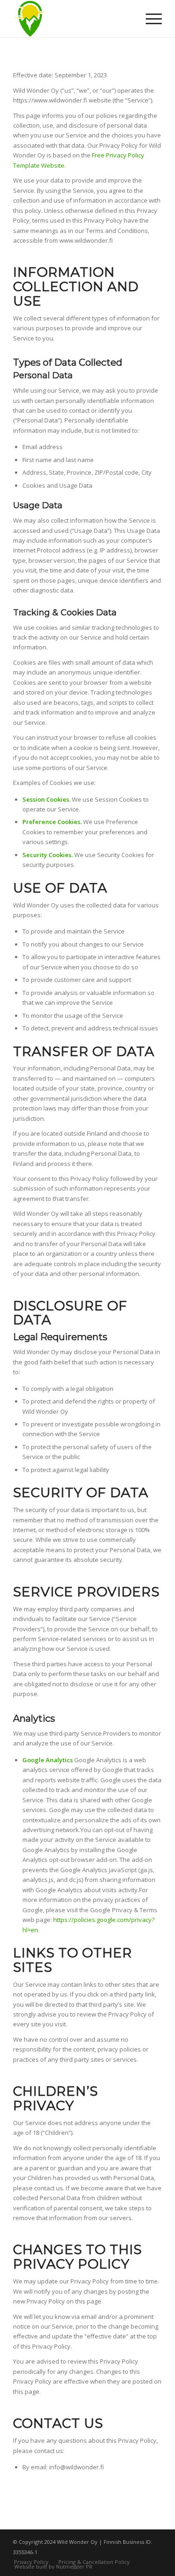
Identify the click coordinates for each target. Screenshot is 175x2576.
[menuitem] (149, 19)
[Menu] (149, 19)
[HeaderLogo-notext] (73, 19)
